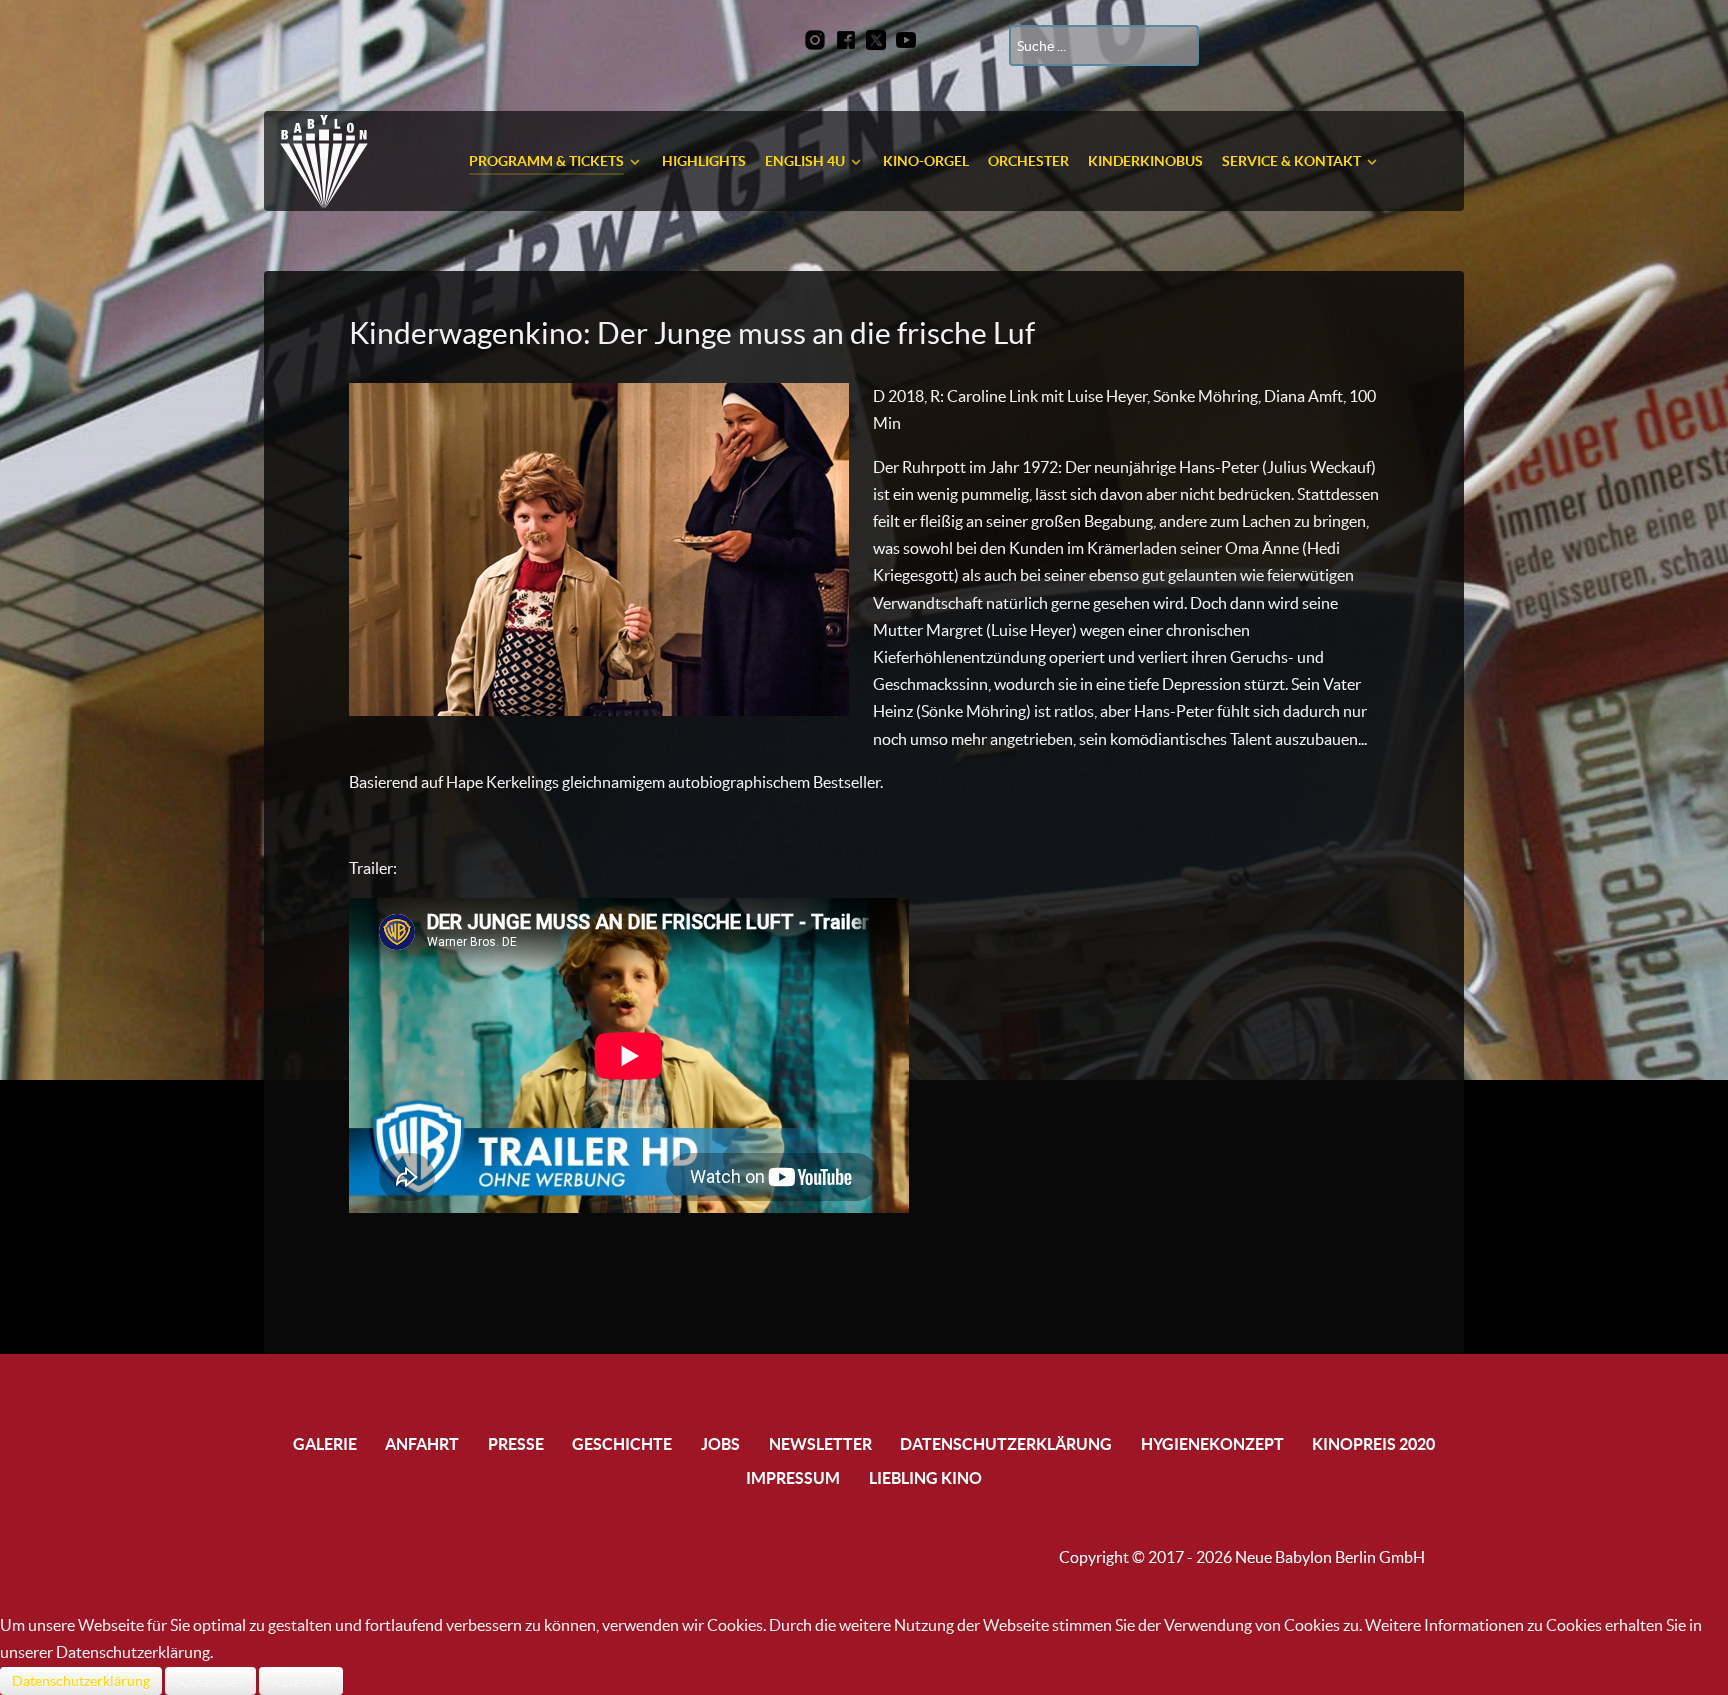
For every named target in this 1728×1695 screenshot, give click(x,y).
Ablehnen (301, 1681)
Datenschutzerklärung (81, 1681)
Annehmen (210, 1681)
